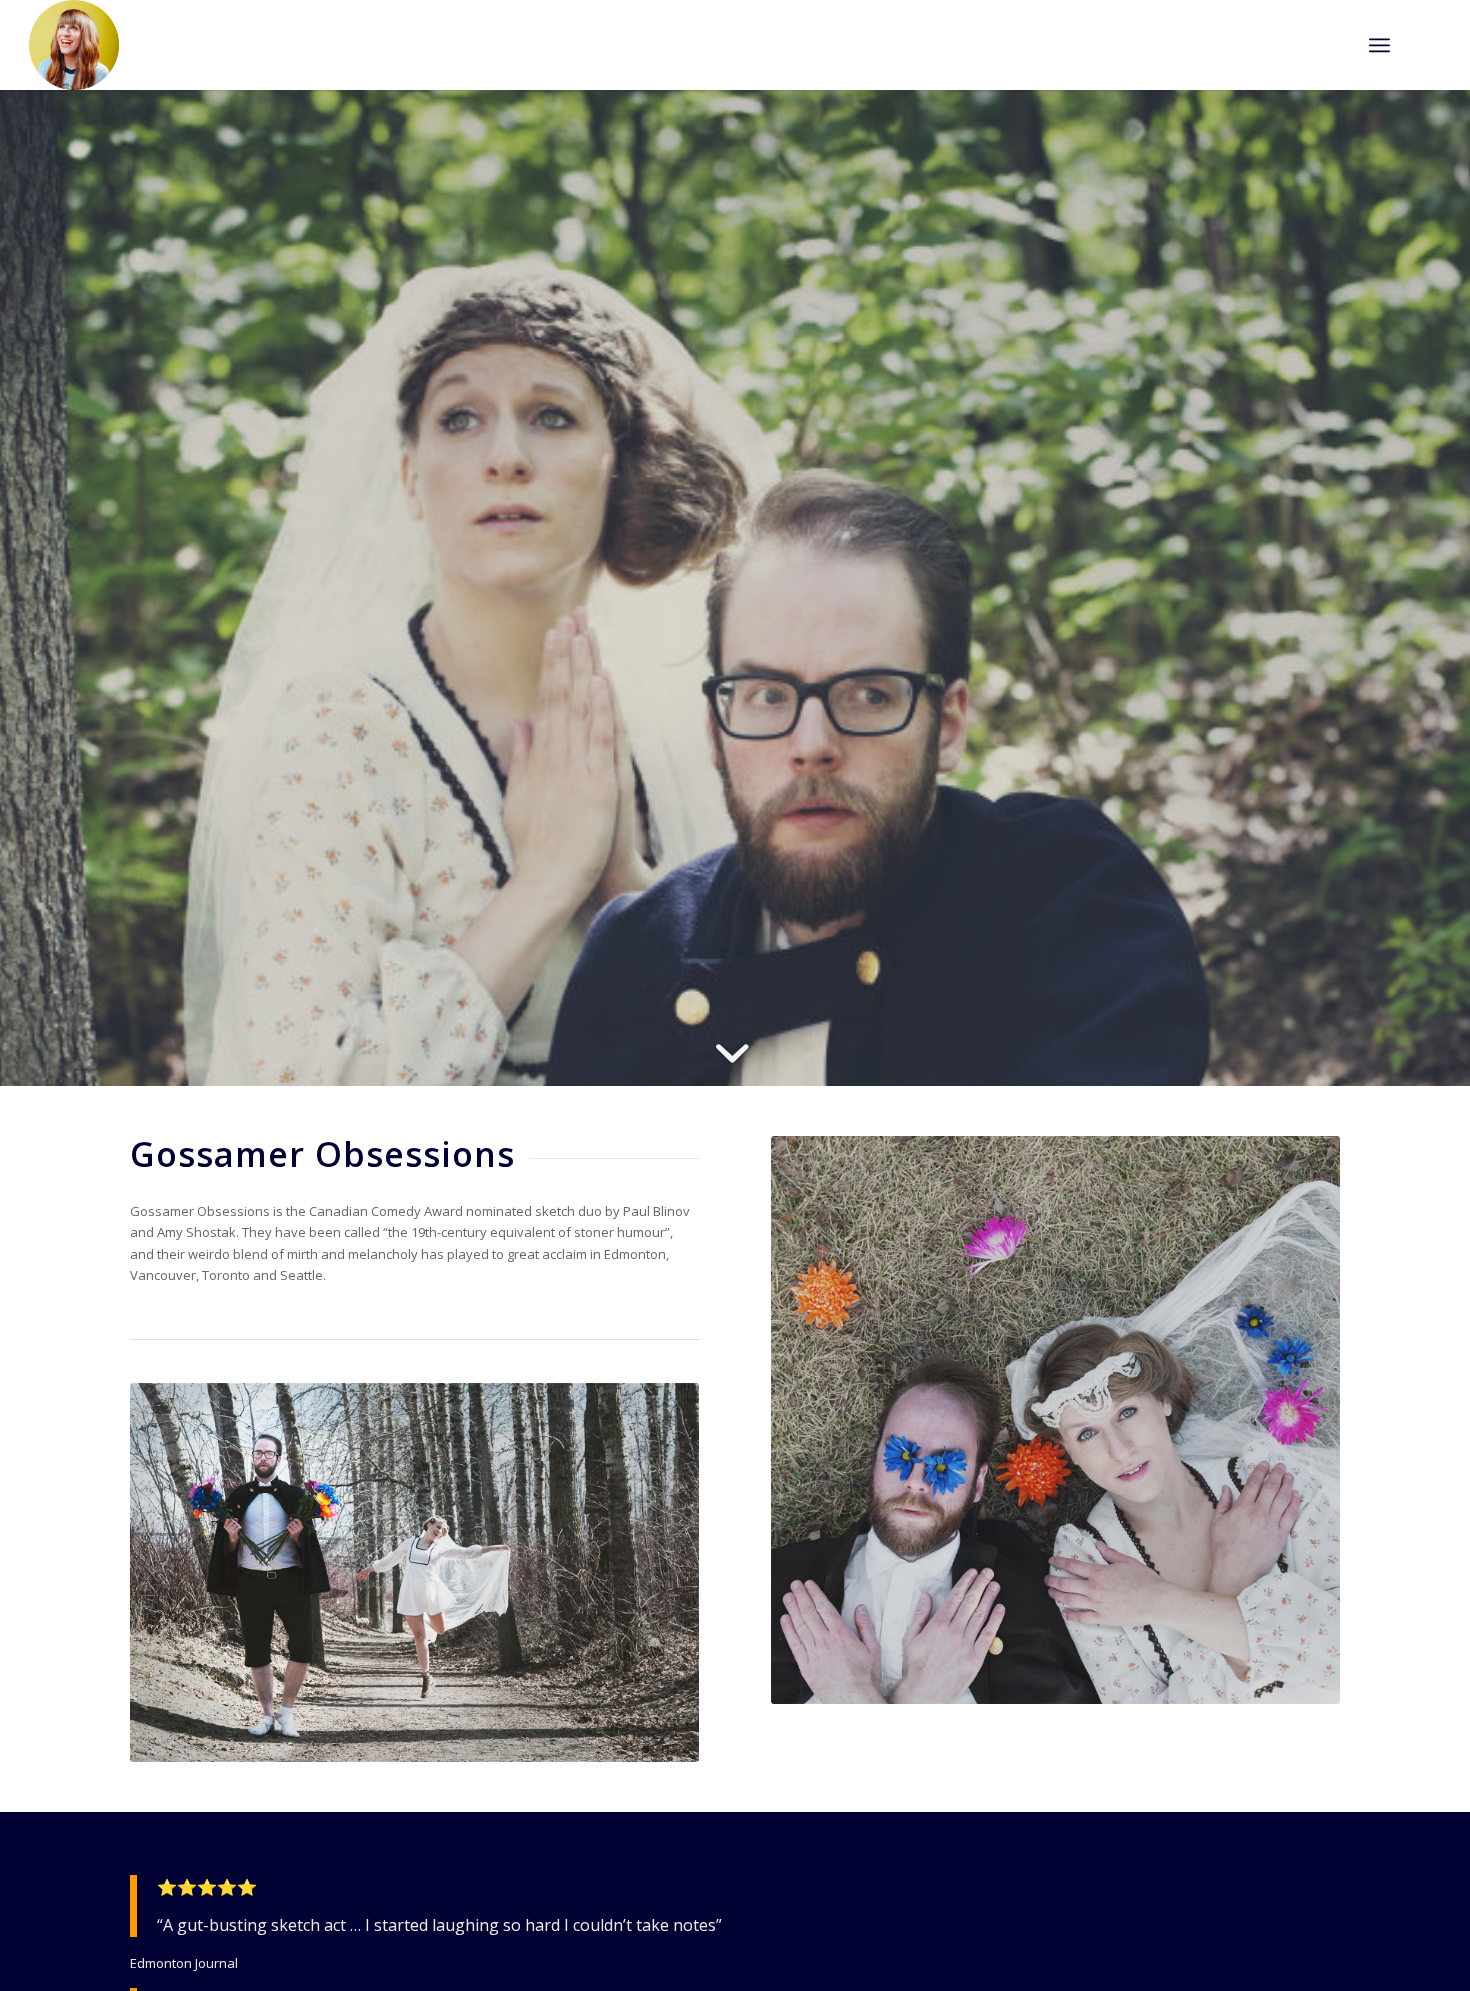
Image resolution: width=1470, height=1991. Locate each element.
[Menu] (1379, 45)
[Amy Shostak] (74, 45)
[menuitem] (1379, 45)
